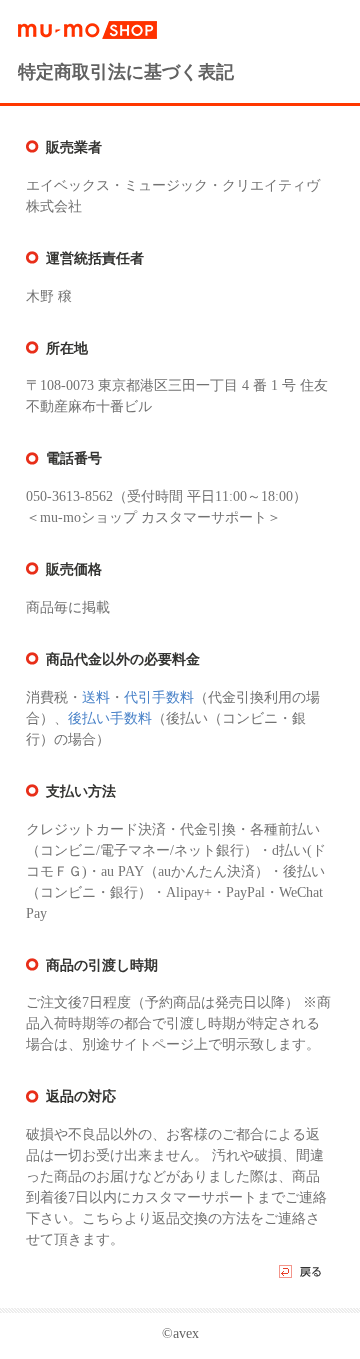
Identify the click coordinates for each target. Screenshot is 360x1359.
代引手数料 (159, 697)
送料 (96, 697)
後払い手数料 (110, 718)
